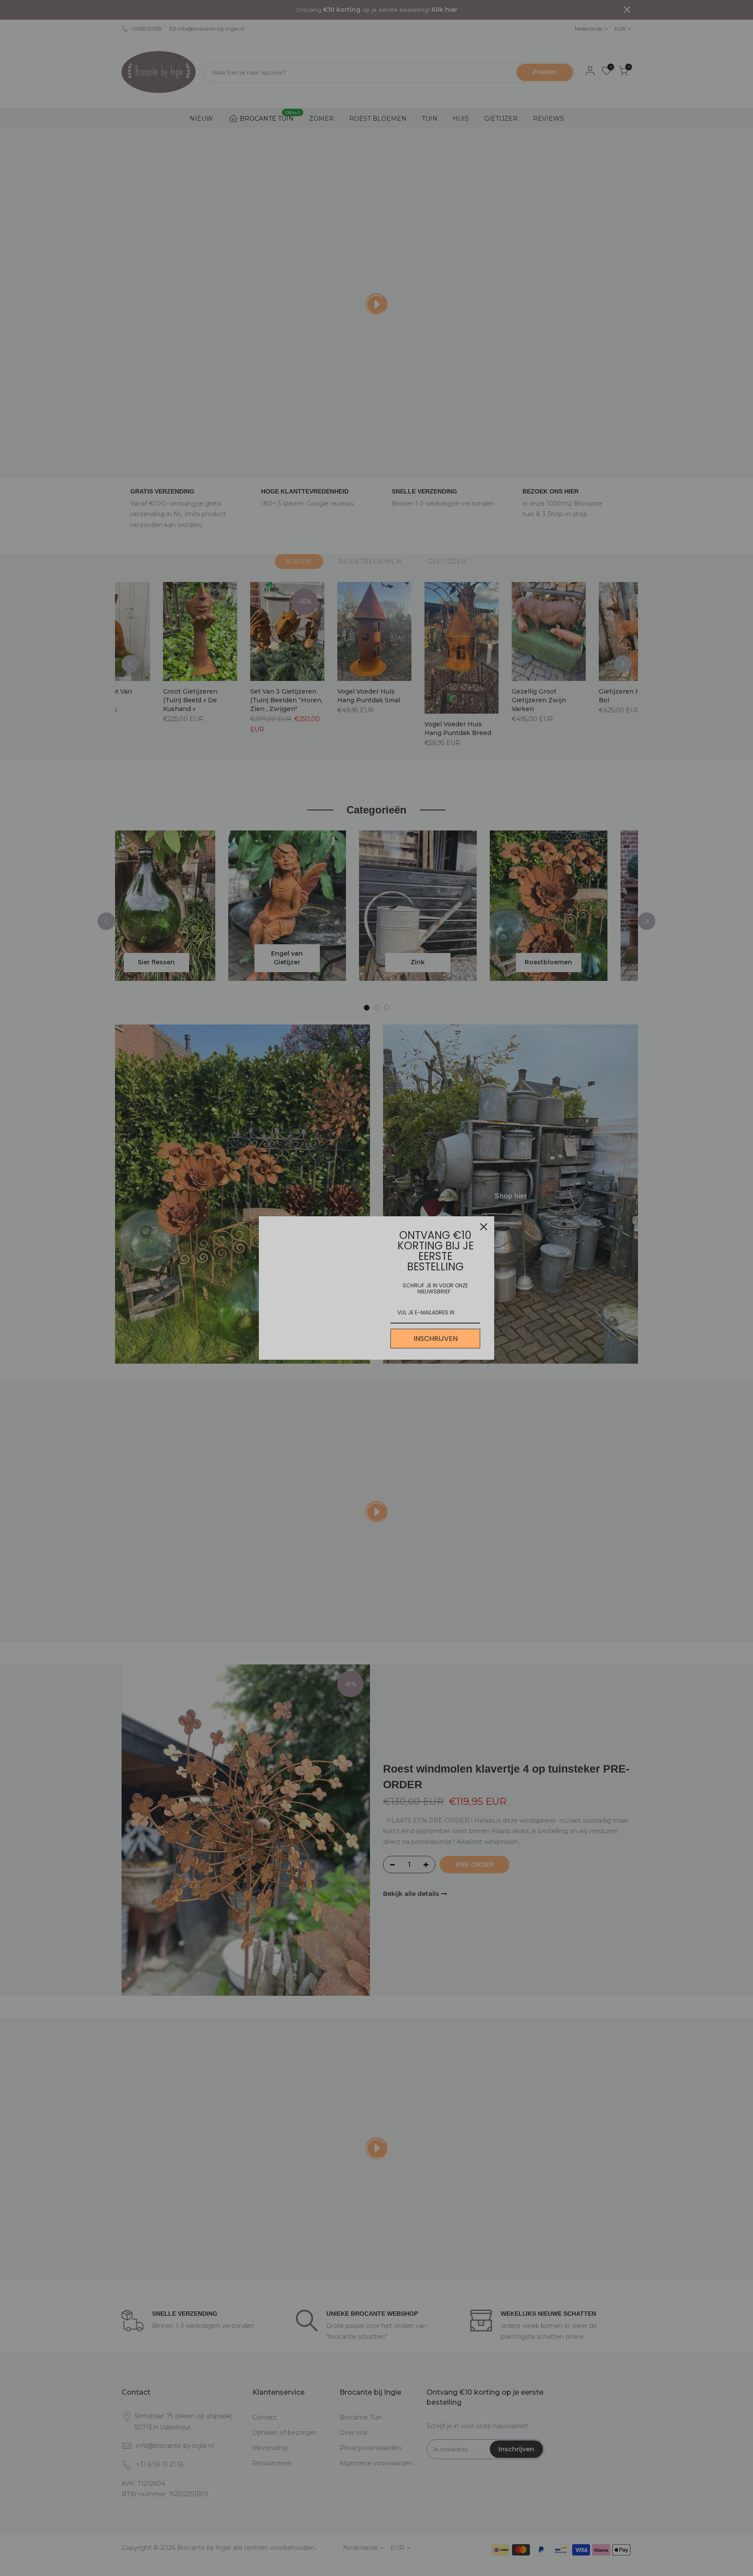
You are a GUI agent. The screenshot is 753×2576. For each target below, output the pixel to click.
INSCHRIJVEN (436, 1339)
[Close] (484, 1227)
